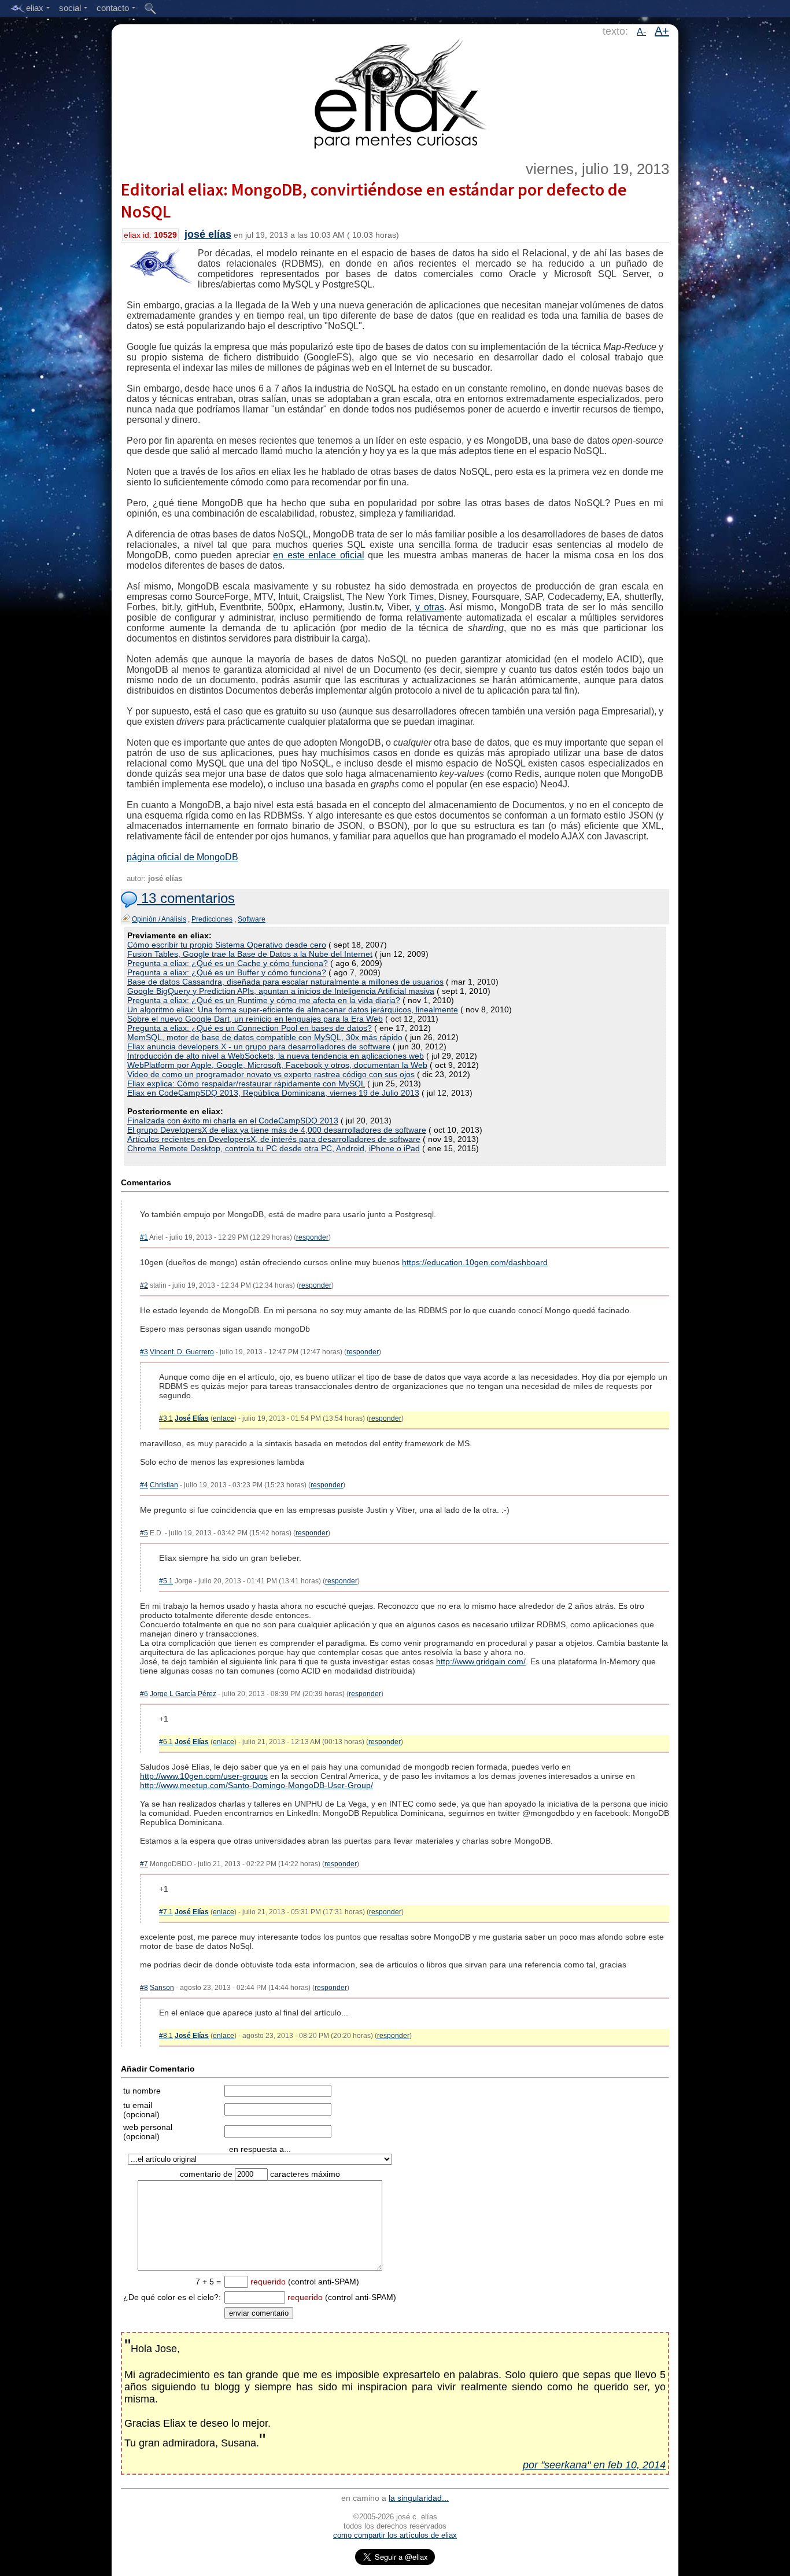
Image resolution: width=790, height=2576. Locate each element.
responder (312, 1237)
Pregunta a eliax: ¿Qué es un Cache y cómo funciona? (228, 963)
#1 (144, 1237)
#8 (144, 1988)
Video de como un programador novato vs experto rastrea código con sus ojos (271, 1074)
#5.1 (166, 1581)
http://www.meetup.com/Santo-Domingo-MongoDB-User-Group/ (256, 1785)
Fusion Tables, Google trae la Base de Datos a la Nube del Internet (250, 954)
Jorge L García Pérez (183, 1694)
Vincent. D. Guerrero (182, 1352)
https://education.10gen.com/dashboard (475, 1262)
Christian (164, 1485)
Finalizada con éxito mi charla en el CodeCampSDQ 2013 (233, 1121)
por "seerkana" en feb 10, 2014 (594, 2465)
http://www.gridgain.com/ (481, 1661)
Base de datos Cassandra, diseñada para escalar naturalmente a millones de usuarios (285, 982)
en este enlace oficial (319, 555)
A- (641, 32)
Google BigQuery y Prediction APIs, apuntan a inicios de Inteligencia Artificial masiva (281, 991)
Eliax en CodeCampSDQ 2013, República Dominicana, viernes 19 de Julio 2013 (273, 1093)
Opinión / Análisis (159, 919)
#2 (144, 1285)
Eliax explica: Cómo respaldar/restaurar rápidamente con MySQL (246, 1084)
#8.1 (166, 2036)
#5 (144, 1533)
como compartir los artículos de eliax (395, 2535)
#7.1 (166, 1912)
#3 (144, 1352)
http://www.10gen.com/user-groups (204, 1776)
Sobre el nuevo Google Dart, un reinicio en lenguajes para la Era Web (255, 1019)
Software (252, 919)
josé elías (208, 234)
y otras (430, 607)
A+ (662, 31)
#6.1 (166, 1742)
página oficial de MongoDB (182, 857)
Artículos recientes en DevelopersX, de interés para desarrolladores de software (274, 1139)
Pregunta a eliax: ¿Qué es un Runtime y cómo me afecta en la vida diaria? (264, 1000)
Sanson (162, 1988)
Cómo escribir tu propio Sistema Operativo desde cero (227, 945)
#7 (144, 1864)
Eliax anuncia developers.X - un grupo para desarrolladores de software (259, 1046)
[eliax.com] (395, 91)
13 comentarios (186, 898)
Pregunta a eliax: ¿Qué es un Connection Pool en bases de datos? (250, 1028)
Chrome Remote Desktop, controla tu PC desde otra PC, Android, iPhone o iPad (274, 1148)
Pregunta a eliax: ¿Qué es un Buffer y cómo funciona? (227, 972)
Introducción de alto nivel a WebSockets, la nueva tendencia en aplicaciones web (276, 1056)
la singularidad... (419, 2498)
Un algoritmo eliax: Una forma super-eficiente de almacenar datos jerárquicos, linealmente (293, 1009)
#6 (144, 1694)
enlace (224, 1418)
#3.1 (166, 1418)
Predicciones (212, 919)
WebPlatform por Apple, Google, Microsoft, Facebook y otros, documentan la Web (277, 1065)
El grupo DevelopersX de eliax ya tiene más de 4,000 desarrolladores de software (277, 1130)
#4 (144, 1485)
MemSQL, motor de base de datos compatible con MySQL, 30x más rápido (265, 1037)
